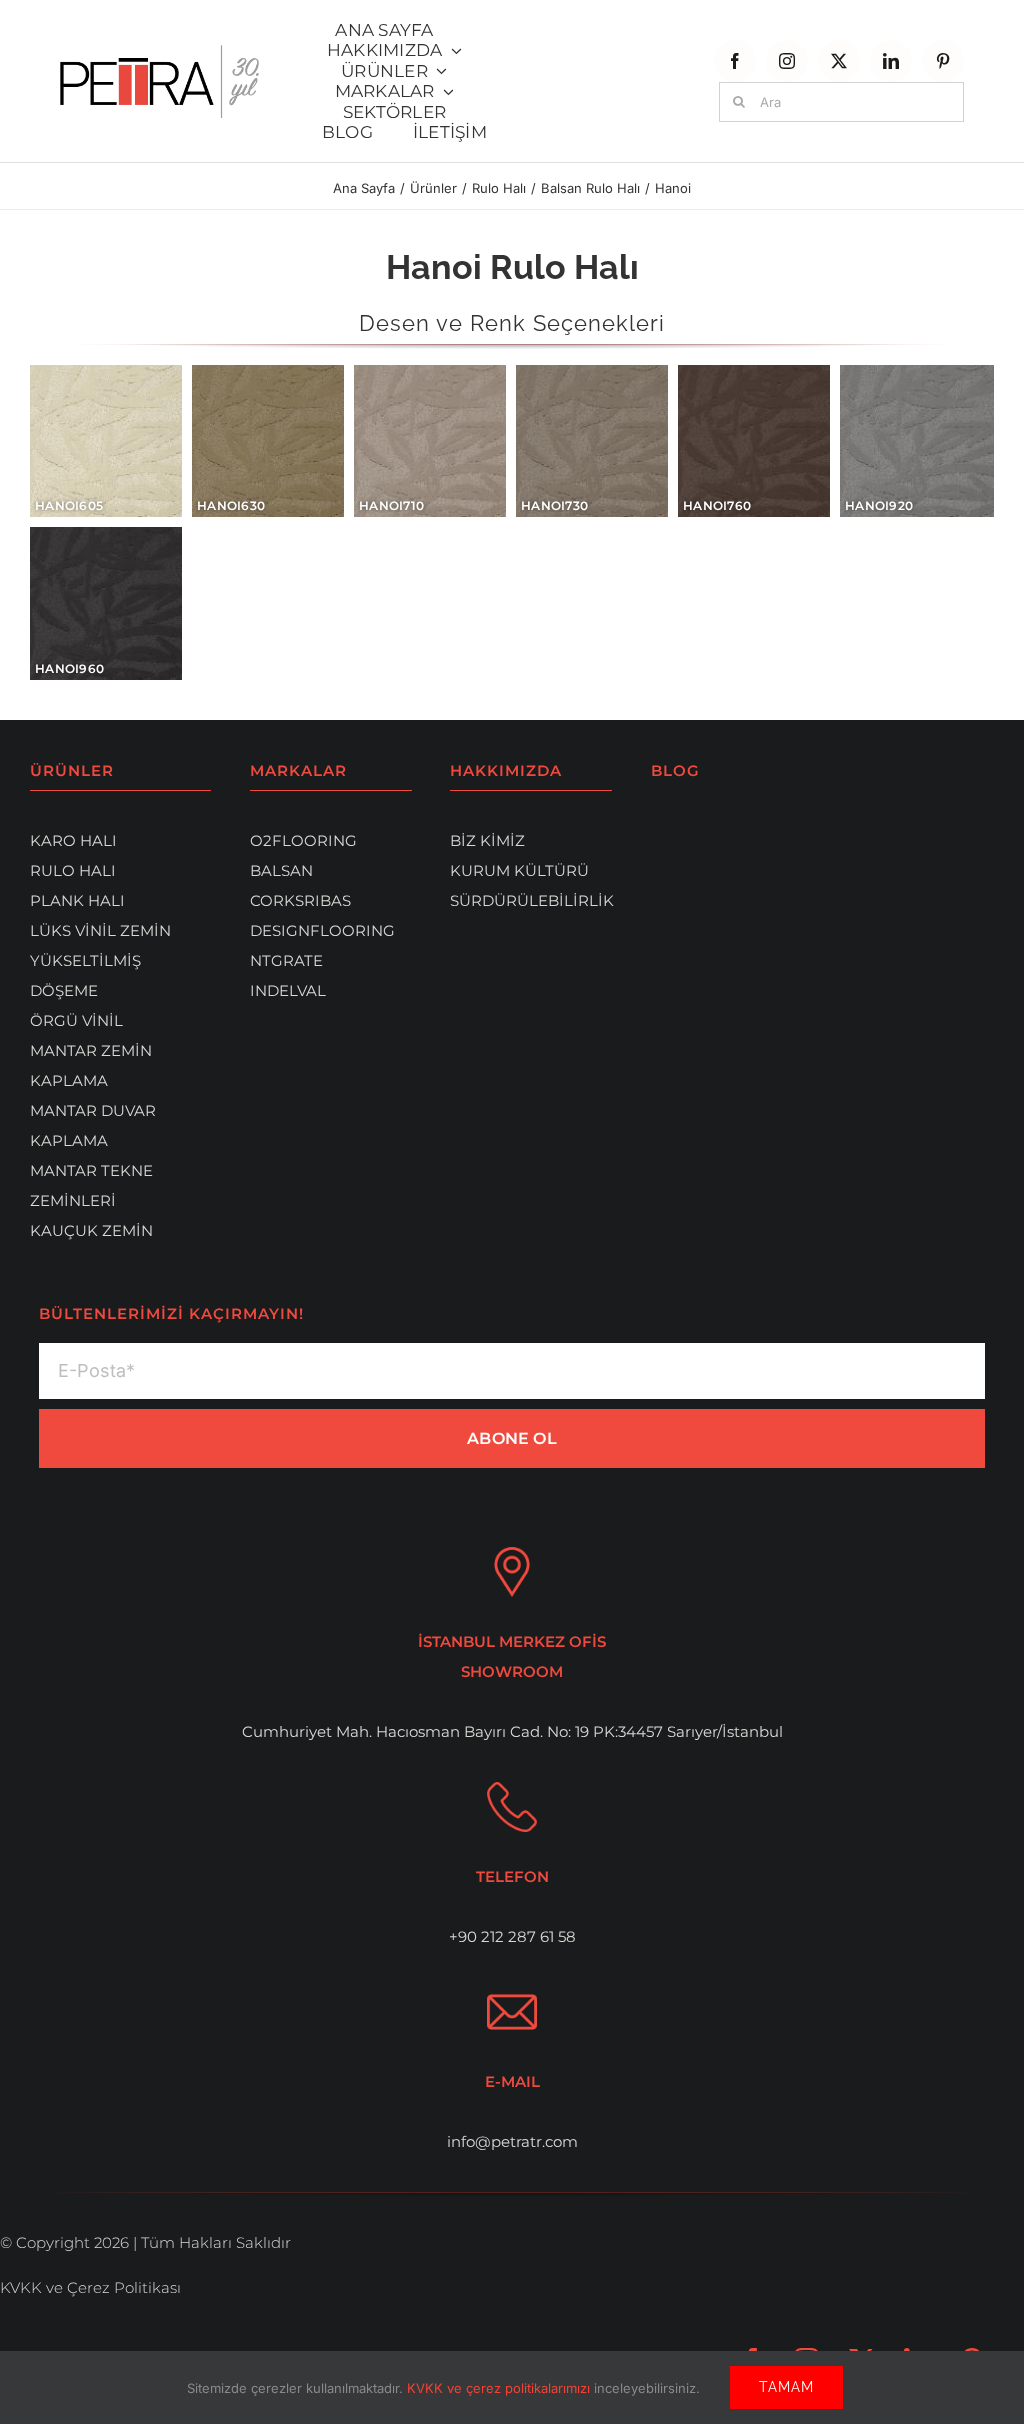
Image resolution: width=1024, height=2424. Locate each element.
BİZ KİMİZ (487, 840)
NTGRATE (286, 960)
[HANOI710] (430, 441)
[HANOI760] (754, 441)
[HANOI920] (917, 441)
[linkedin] (891, 61)
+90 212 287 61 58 (512, 1936)
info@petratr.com (512, 2141)
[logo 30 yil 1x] (159, 52)
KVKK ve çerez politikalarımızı (500, 2388)
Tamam (786, 2387)
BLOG (675, 770)
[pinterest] (943, 61)
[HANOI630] (268, 441)
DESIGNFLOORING (322, 930)
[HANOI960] (106, 603)
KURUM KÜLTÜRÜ (519, 870)
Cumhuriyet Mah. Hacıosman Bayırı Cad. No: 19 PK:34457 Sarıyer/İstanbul (512, 1731)
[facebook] (735, 61)
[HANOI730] (592, 441)
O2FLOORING (303, 840)
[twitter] (839, 61)
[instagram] (787, 61)
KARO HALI (73, 840)
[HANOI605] (106, 441)
